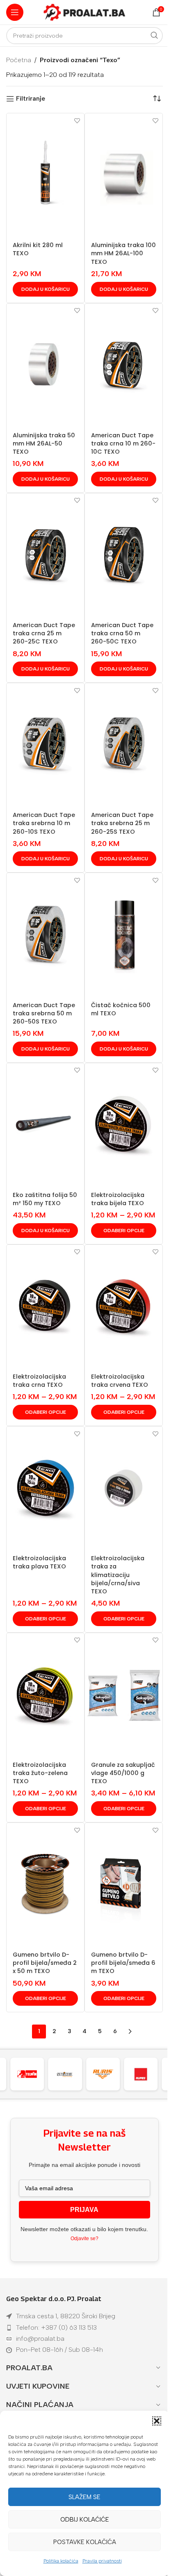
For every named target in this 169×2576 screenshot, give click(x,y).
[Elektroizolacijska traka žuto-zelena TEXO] (45, 1694)
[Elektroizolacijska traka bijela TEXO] (124, 1125)
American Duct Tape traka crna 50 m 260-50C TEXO (122, 633)
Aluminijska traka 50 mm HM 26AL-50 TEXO (44, 443)
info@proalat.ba (40, 2339)
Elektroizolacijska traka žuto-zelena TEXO (40, 1773)
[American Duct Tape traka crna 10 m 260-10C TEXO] (124, 365)
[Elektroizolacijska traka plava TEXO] (45, 1488)
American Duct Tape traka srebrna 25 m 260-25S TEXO (122, 823)
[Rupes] (110, 2074)
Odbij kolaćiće (85, 2520)
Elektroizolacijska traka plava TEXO (39, 1562)
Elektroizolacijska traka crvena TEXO (120, 1381)
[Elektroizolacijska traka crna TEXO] (45, 1306)
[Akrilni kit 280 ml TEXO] (45, 175)
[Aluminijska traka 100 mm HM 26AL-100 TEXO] (124, 175)
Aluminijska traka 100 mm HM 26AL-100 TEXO (123, 253)
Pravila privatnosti (102, 2561)
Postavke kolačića (85, 2542)
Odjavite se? (84, 2239)
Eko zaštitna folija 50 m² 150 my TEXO (45, 1199)
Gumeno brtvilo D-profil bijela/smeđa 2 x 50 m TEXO (45, 1963)
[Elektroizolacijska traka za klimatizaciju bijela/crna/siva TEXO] (124, 1488)
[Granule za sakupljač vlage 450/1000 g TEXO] (124, 1694)
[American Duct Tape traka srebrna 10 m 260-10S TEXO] (45, 745)
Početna (19, 60)
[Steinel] (34, 2074)
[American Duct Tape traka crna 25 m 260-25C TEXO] (45, 555)
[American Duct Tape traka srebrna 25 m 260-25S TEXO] (124, 745)
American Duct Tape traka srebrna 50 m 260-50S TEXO (44, 1013)
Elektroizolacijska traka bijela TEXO (118, 1199)
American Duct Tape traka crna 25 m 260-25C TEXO (44, 633)
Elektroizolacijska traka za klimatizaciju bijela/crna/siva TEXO (118, 1575)
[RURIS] (72, 2074)
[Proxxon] (148, 2074)
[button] (157, 2421)
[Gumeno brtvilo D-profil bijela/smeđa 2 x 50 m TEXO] (45, 1884)
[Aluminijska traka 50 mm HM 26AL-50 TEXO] (45, 365)
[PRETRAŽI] (154, 36)
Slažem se (84, 2497)
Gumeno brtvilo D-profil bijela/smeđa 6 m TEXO (123, 1963)
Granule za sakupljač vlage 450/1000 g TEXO (123, 1773)
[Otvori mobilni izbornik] (15, 12)
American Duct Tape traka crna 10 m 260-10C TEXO (123, 443)
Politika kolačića (61, 2561)
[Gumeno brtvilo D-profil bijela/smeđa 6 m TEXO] (124, 1884)
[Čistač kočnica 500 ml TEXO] (124, 934)
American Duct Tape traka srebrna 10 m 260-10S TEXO (44, 823)
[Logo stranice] (84, 12)
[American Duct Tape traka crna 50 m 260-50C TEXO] (124, 555)
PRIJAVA (84, 2210)
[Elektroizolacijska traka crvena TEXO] (124, 1306)
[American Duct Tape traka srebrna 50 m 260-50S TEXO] (45, 934)
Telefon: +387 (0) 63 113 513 (56, 2327)
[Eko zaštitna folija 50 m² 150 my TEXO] (45, 1125)
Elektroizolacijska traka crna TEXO (39, 1381)
